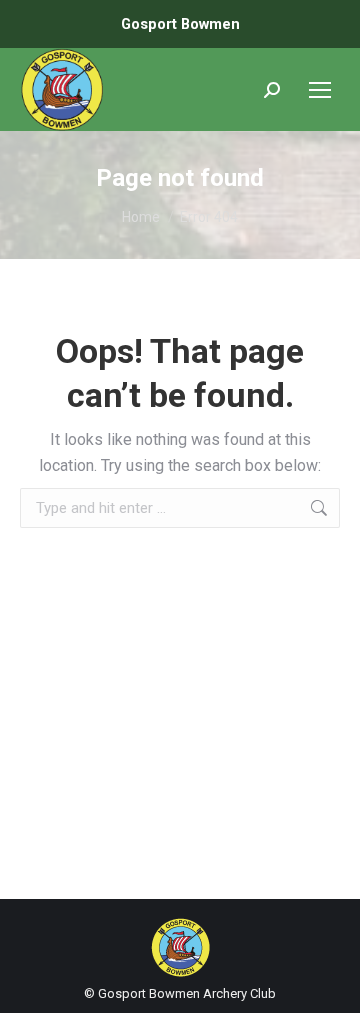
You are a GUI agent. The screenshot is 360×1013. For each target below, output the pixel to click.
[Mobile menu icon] (320, 90)
